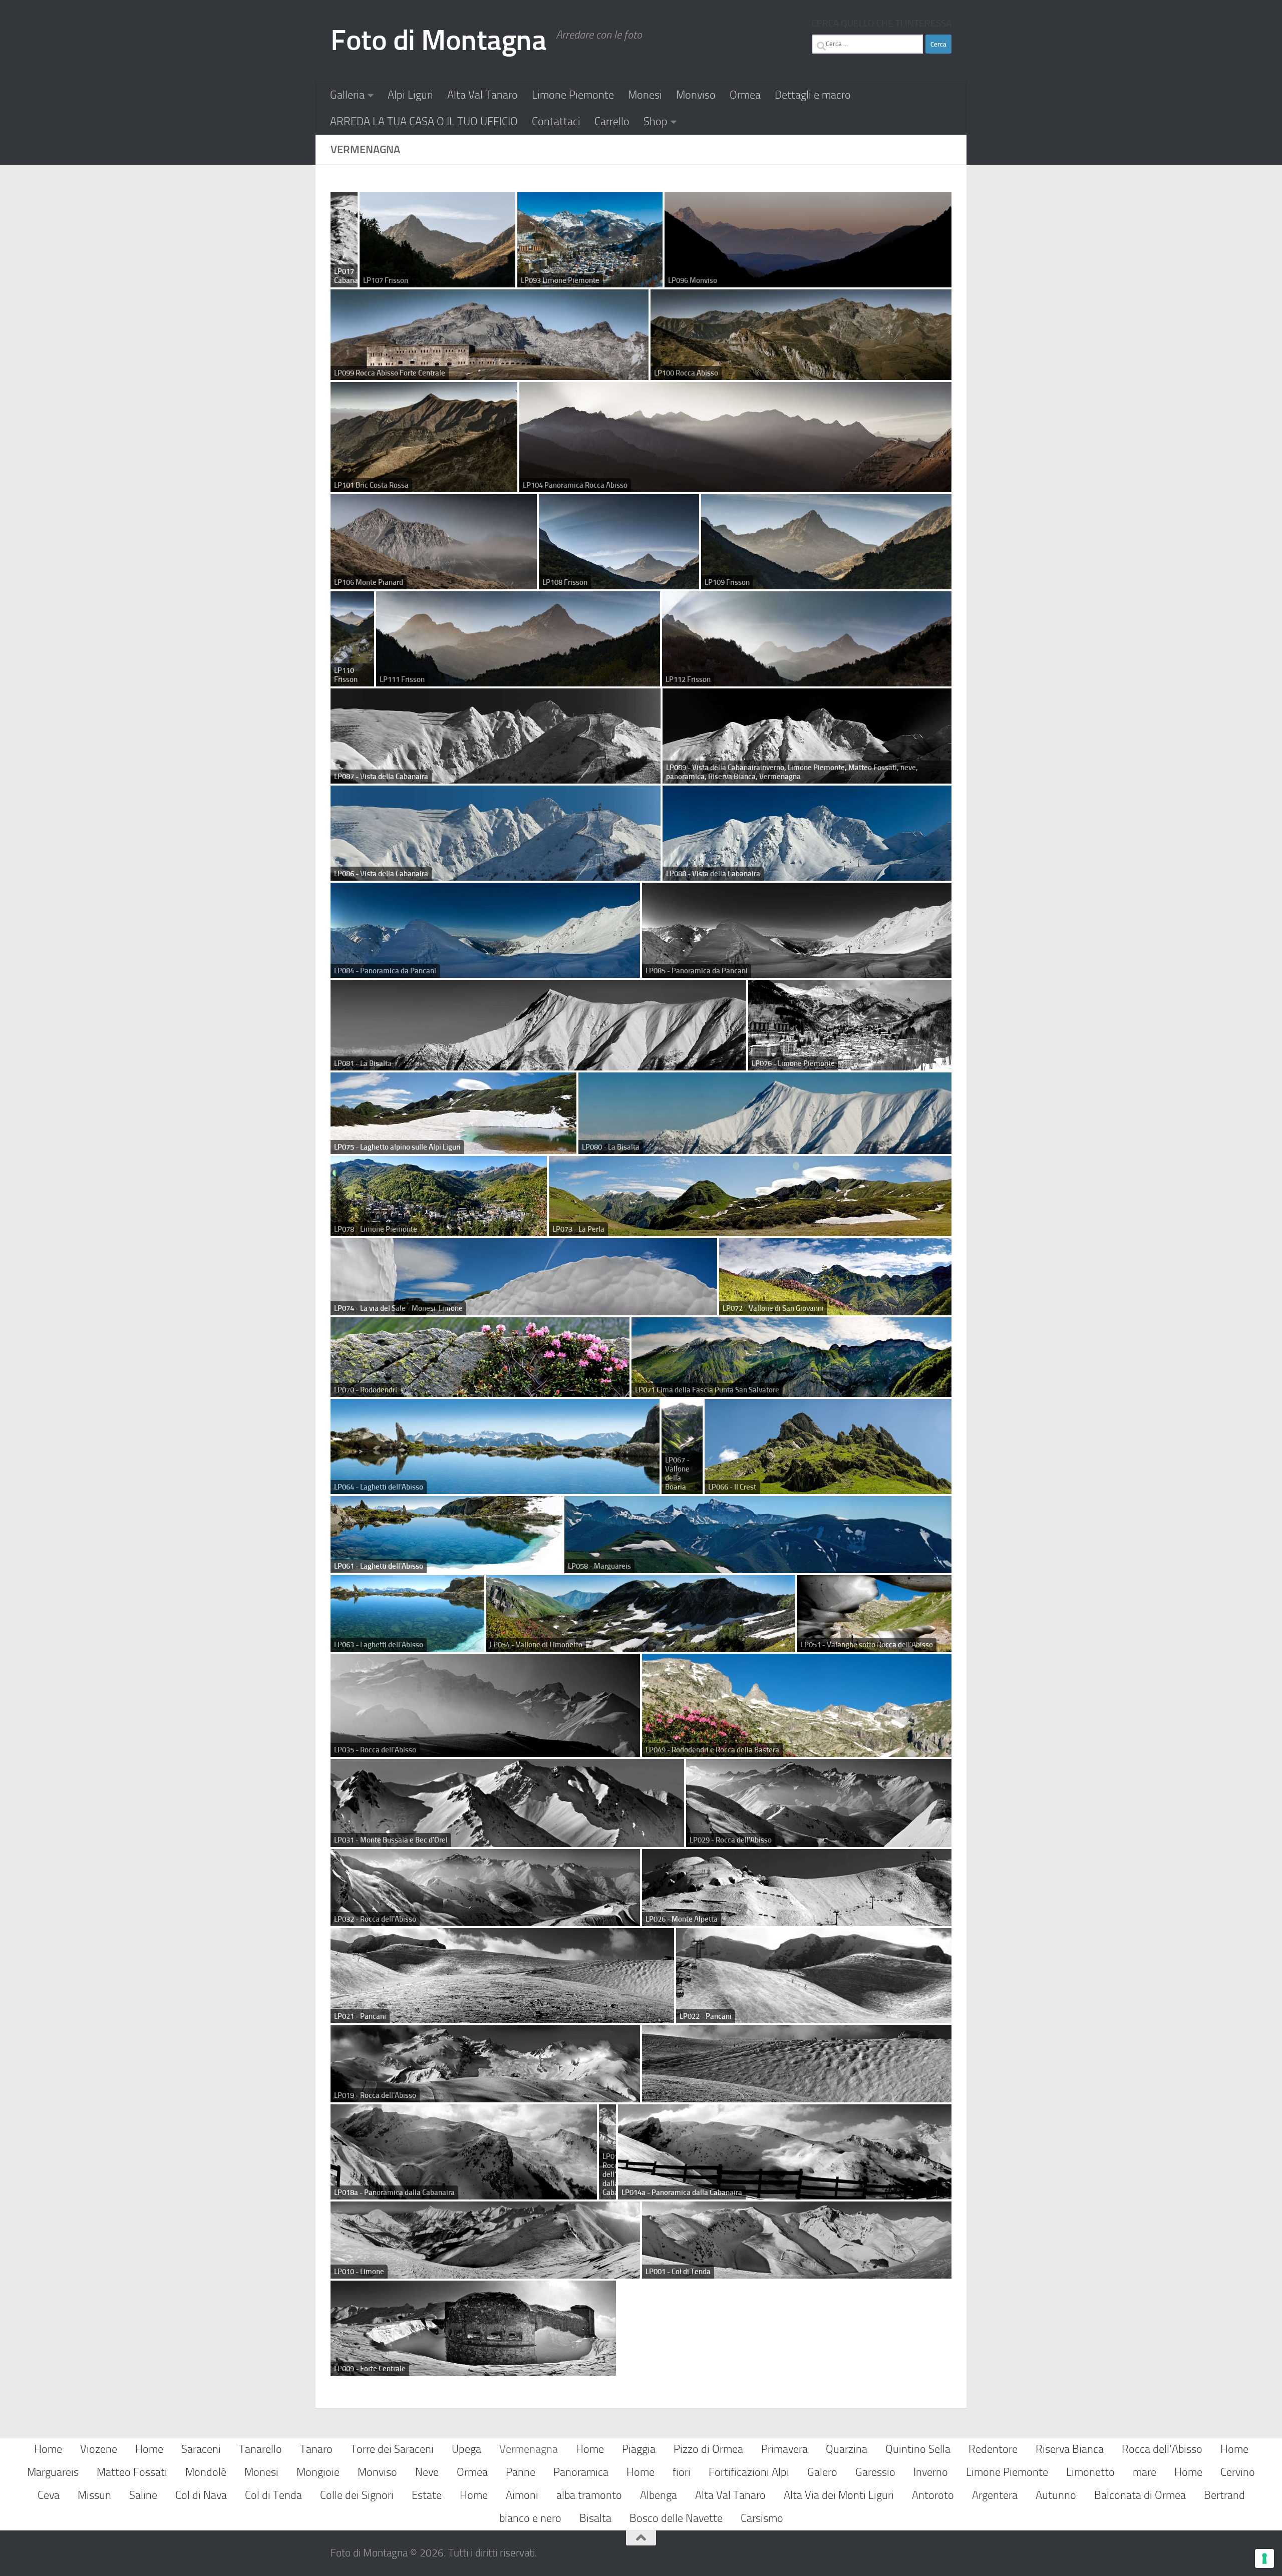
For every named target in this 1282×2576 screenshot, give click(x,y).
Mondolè (206, 2472)
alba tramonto (589, 2495)
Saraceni (201, 2449)
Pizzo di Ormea (708, 2449)
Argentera (995, 2495)
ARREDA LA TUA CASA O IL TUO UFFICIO (424, 121)
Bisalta (595, 2518)
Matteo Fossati (132, 2472)
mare (1145, 2472)
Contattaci (556, 121)
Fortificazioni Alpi (749, 2472)
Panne (521, 2472)
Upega (466, 2449)
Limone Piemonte (573, 95)
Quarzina (847, 2449)
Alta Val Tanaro (483, 95)
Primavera (784, 2449)
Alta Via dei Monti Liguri (839, 2495)
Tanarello (260, 2449)
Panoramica (581, 2472)
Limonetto (1090, 2472)
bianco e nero (530, 2518)
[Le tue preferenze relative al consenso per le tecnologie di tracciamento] (1264, 2558)
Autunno (1056, 2495)
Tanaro (316, 2449)
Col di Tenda (273, 2495)
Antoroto (933, 2495)
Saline (143, 2495)
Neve (427, 2472)
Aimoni (522, 2495)
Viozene (99, 2449)
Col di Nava (201, 2495)
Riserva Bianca (1070, 2449)
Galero (822, 2472)
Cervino (1238, 2472)
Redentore (993, 2449)
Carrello (612, 121)
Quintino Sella (918, 2449)
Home (48, 2449)
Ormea (745, 95)
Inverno (931, 2472)
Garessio (875, 2472)
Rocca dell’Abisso (1162, 2449)
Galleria (347, 95)
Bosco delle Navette (676, 2518)
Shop (656, 121)
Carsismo (762, 2518)
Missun (94, 2495)
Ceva (49, 2495)
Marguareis (53, 2472)
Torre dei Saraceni (392, 2449)
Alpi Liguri (410, 95)
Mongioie (318, 2472)
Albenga (659, 2495)
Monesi (645, 95)
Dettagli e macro (813, 95)
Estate (427, 2495)
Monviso (696, 95)
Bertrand (1224, 2495)
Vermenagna (529, 2449)
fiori (682, 2472)
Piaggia (639, 2449)
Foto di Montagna (438, 40)
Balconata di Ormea (1140, 2495)
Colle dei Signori (357, 2495)
